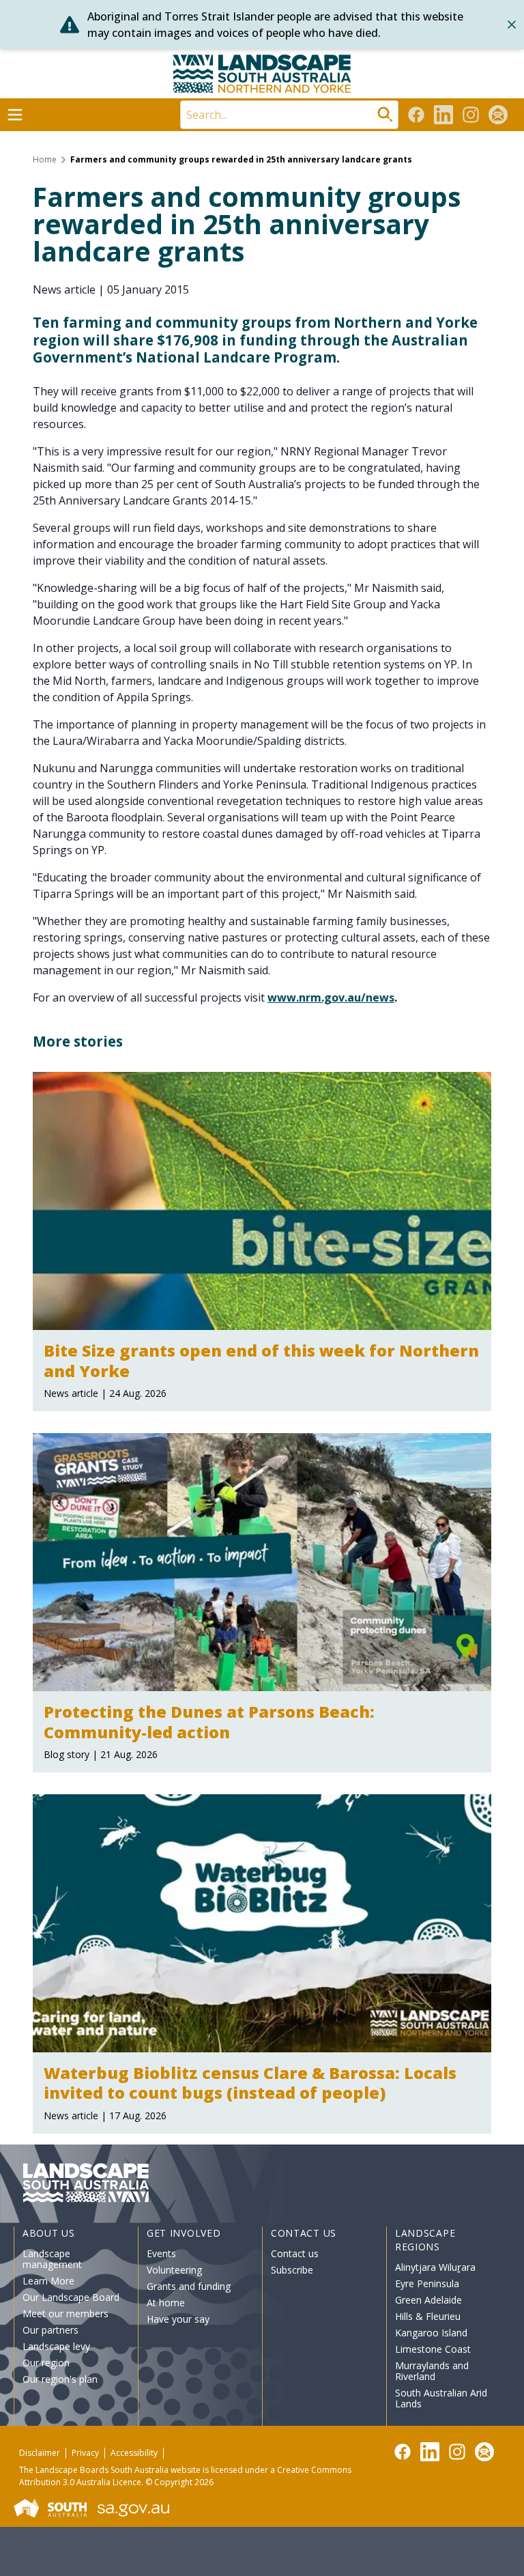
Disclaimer (40, 2453)
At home (166, 2303)
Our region (46, 2363)
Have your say (178, 2319)
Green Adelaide (428, 2300)
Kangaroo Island (431, 2333)
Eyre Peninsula (427, 2283)
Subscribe (292, 2270)
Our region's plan (60, 2379)
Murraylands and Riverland (432, 2371)
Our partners (50, 2330)
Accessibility (134, 2453)
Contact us (295, 2253)
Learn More (48, 2281)
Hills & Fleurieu (428, 2316)
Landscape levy (56, 2346)
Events (161, 2253)
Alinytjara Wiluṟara (435, 2267)
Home (45, 160)
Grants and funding (189, 2286)
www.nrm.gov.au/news (331, 997)
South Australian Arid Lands (441, 2398)
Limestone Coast (433, 2349)
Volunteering (174, 2270)
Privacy (85, 2453)
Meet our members (65, 2313)
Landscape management (52, 2259)
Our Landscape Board (71, 2297)
